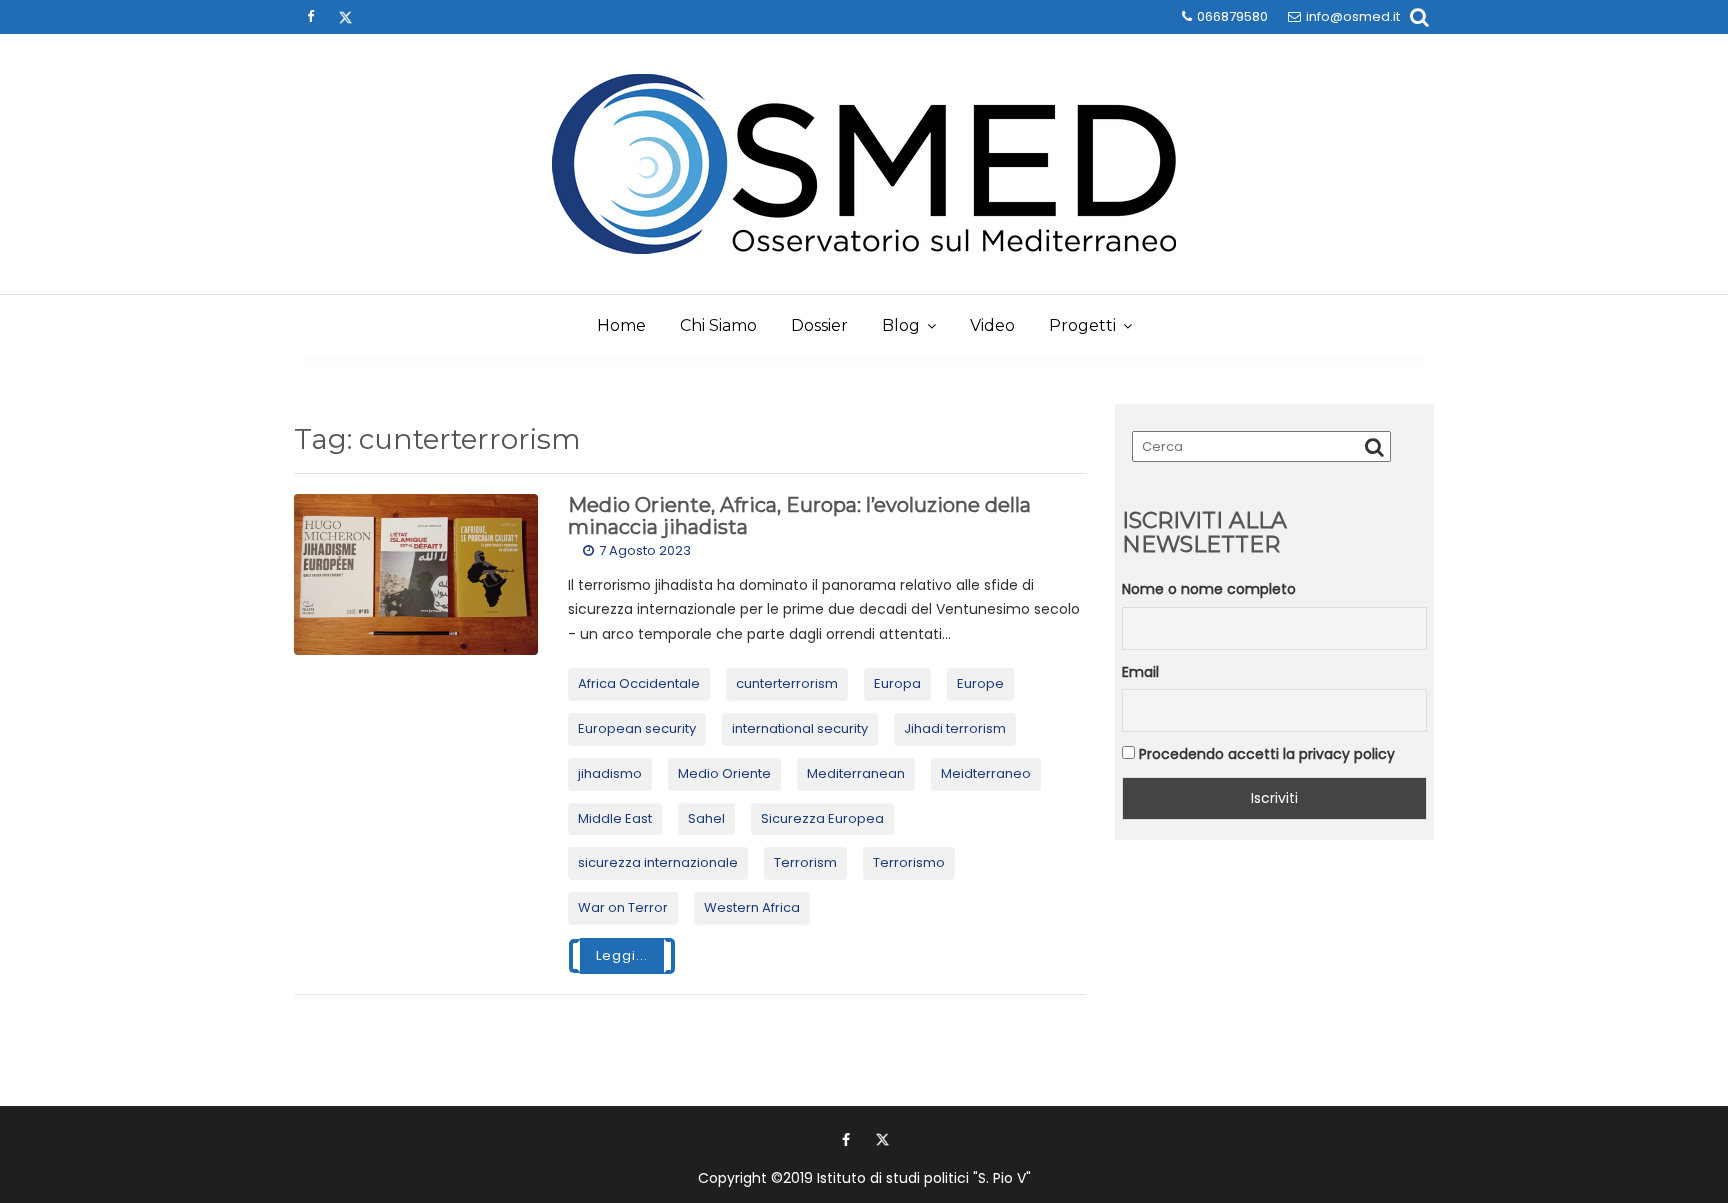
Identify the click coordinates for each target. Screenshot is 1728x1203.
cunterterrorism (787, 683)
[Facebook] (310, 17)
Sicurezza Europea (822, 818)
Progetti (1082, 325)
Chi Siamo (718, 325)
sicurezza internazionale (658, 862)
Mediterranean (856, 773)
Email (1140, 672)
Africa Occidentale (639, 683)
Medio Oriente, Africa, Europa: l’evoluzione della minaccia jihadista (799, 516)
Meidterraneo (986, 773)
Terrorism (805, 862)
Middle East (615, 818)
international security (800, 728)
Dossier (819, 325)
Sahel (706, 818)
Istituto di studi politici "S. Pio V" (924, 1178)
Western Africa (752, 907)
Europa (897, 683)
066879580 (1232, 16)
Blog (901, 325)
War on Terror (623, 907)
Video (992, 325)
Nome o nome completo (1209, 589)
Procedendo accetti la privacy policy (1265, 754)
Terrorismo (909, 862)
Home (621, 325)
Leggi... (622, 955)
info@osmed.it (1353, 16)
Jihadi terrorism (955, 728)
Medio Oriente (724, 773)
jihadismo (610, 773)
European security (637, 728)
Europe (980, 683)
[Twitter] (345, 17)
